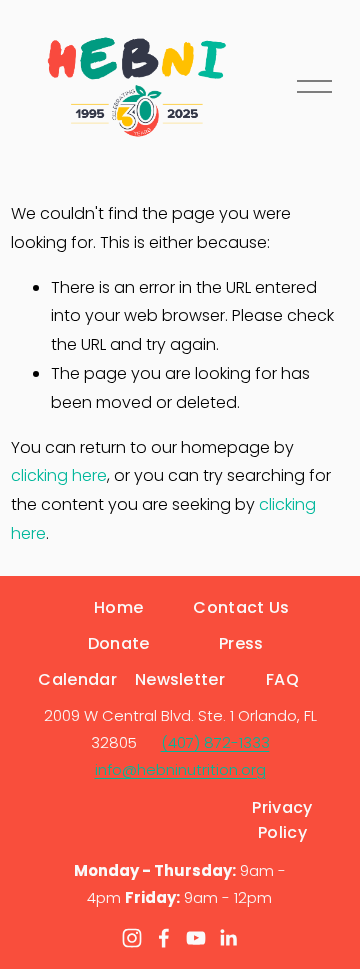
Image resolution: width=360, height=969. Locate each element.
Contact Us (241, 607)
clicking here (59, 475)
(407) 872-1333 (215, 742)
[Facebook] (164, 938)
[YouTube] (196, 938)
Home (118, 607)
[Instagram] (132, 938)
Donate (119, 643)
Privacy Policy (282, 820)
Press (241, 643)
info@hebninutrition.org (180, 769)
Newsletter (180, 679)
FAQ (282, 679)
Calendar (77, 679)
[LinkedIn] (228, 938)
